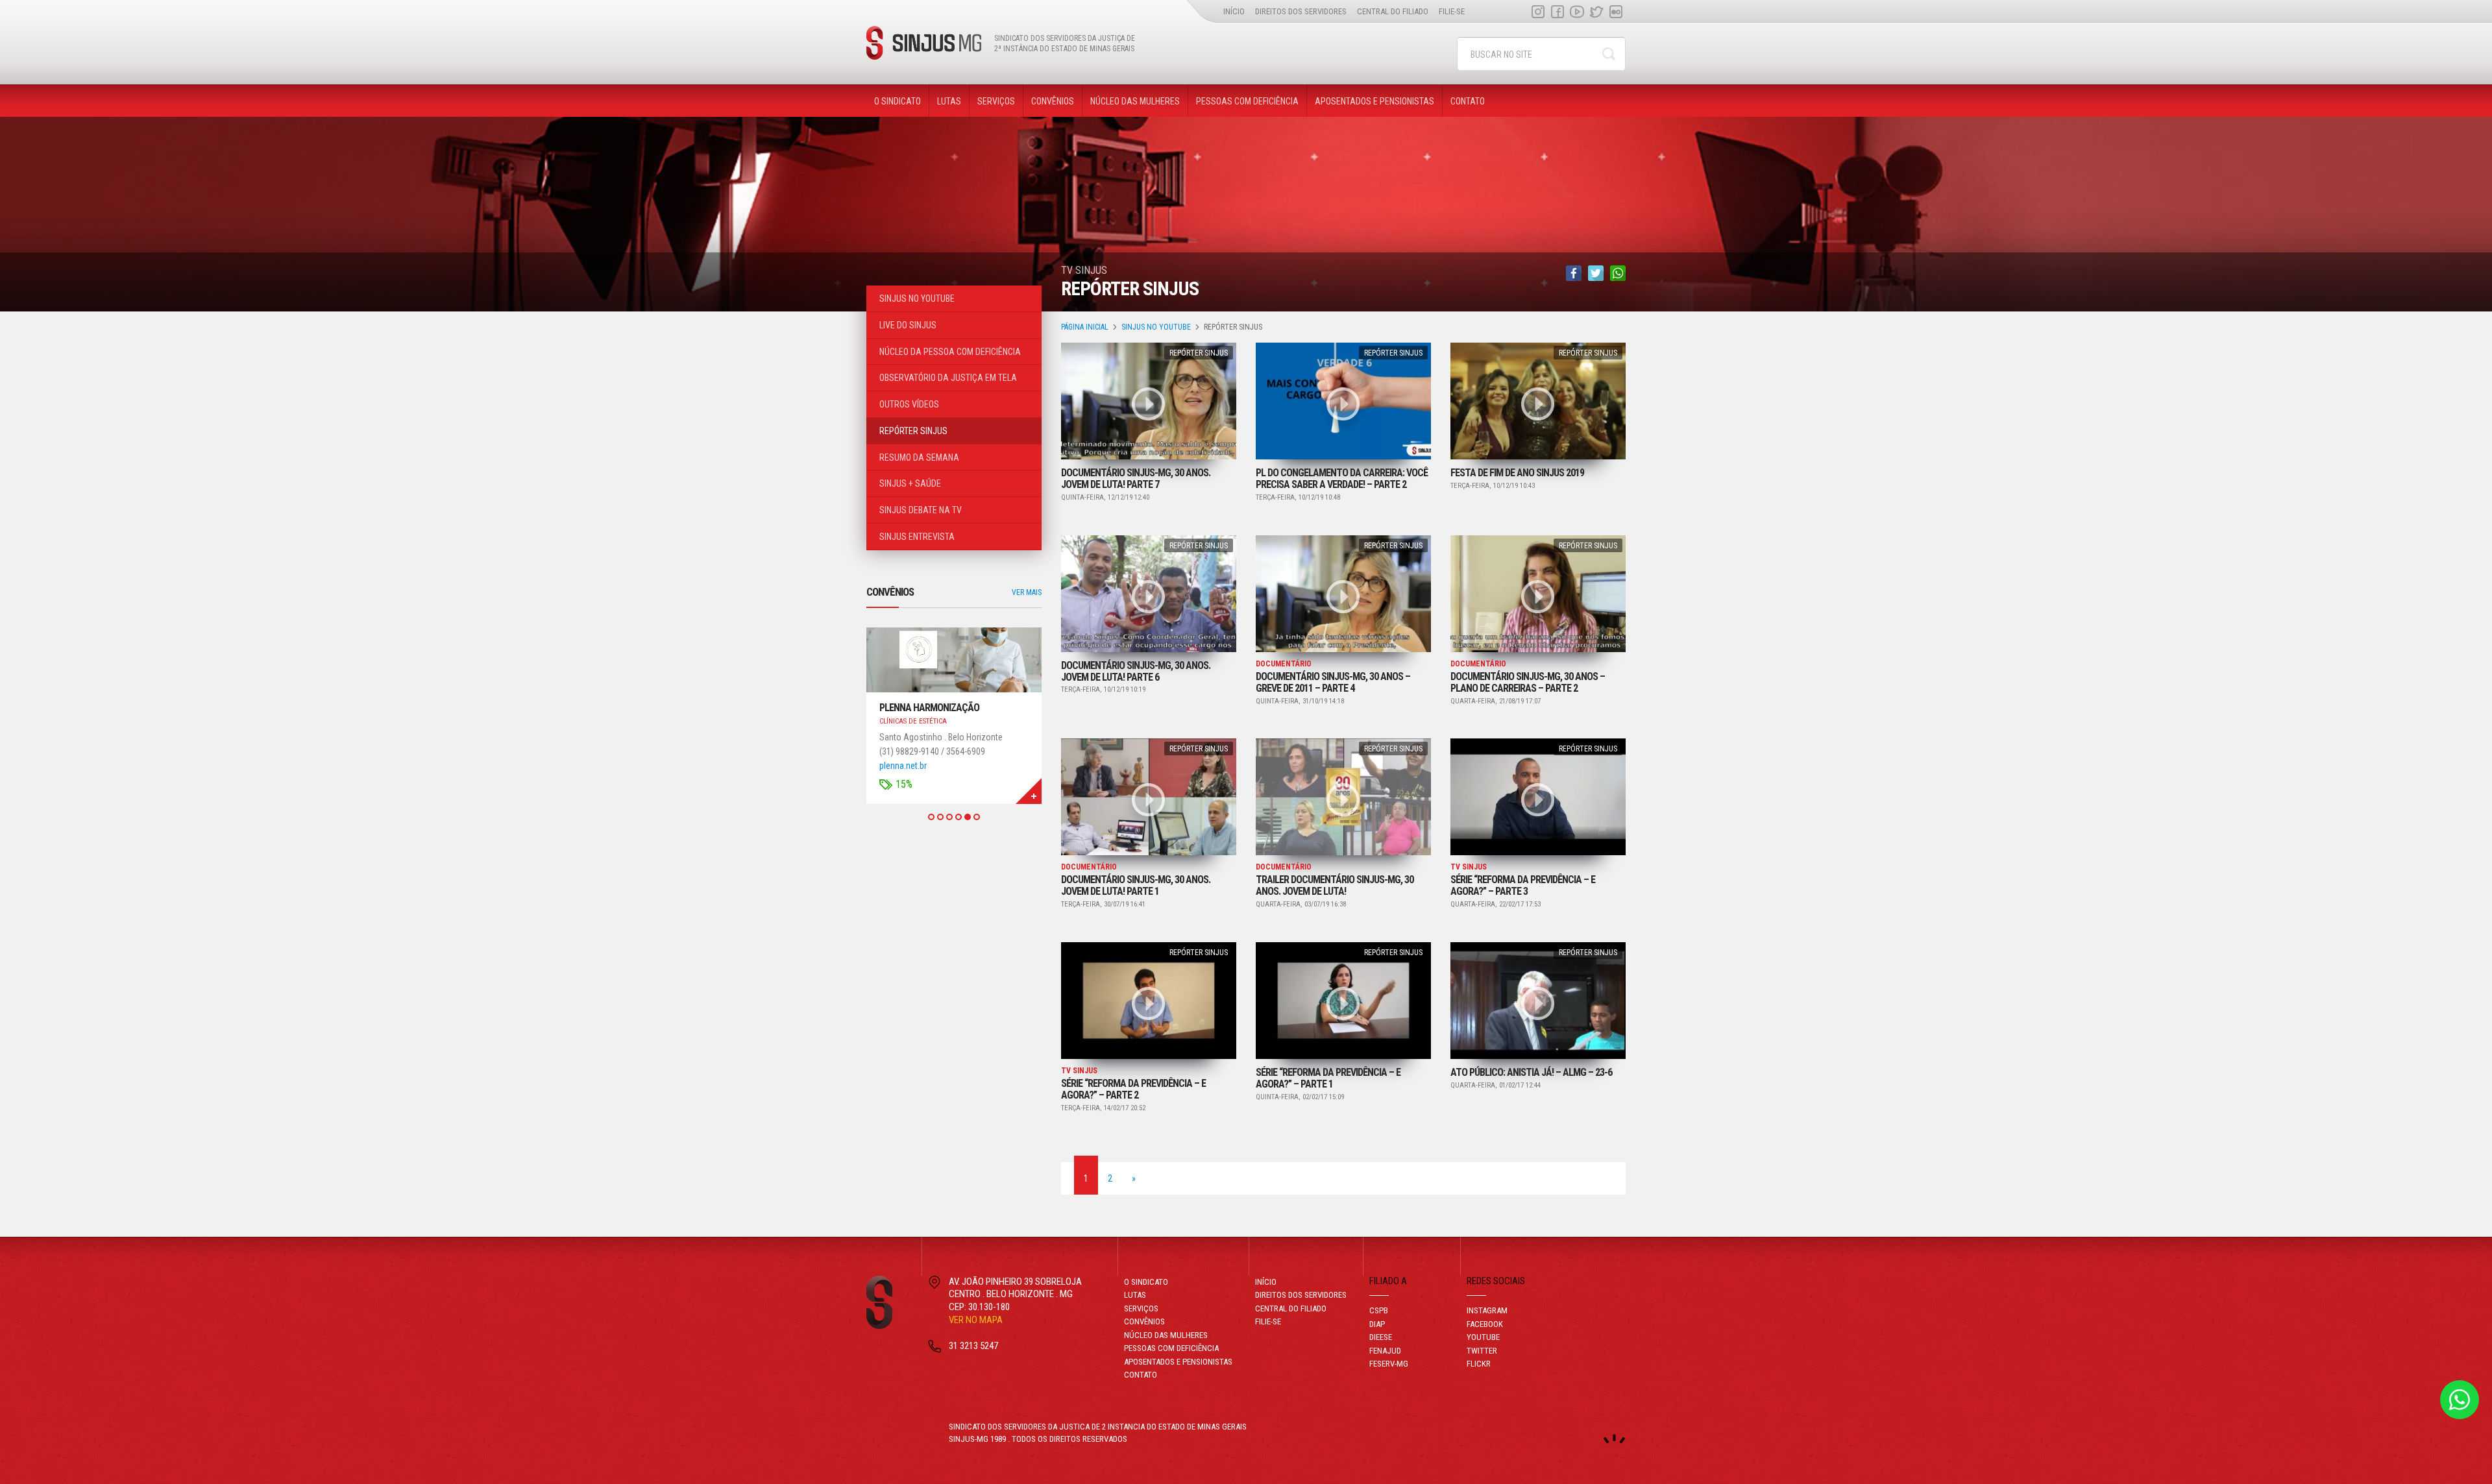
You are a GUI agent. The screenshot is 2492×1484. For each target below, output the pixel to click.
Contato (1468, 101)
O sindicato (898, 101)
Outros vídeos (909, 404)
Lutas (949, 101)
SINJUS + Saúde (910, 483)
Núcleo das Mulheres (1135, 101)
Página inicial (1085, 327)
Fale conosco (2460, 1400)
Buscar (1609, 54)
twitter (1596, 11)
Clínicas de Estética (913, 721)
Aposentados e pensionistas (1374, 101)
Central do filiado (1393, 11)
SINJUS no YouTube (1156, 327)
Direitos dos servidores (1301, 11)
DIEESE (1381, 1337)
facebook (1557, 11)
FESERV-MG (1389, 1364)
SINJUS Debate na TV (921, 510)
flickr (1616, 11)
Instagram (1538, 11)
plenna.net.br (903, 766)
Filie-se (1452, 11)
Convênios (1053, 101)
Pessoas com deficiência (1247, 101)
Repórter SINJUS (1199, 353)
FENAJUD (1385, 1351)
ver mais (1027, 592)
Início (1234, 11)
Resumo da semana (919, 457)
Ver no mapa (976, 1320)
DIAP (1377, 1324)
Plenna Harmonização (929, 708)
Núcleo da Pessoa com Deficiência (950, 352)
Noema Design (1614, 1439)
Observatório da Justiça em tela (948, 378)
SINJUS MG (924, 43)
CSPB (1379, 1310)
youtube (1577, 11)
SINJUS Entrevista (917, 537)
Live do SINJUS (908, 325)
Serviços (996, 101)
